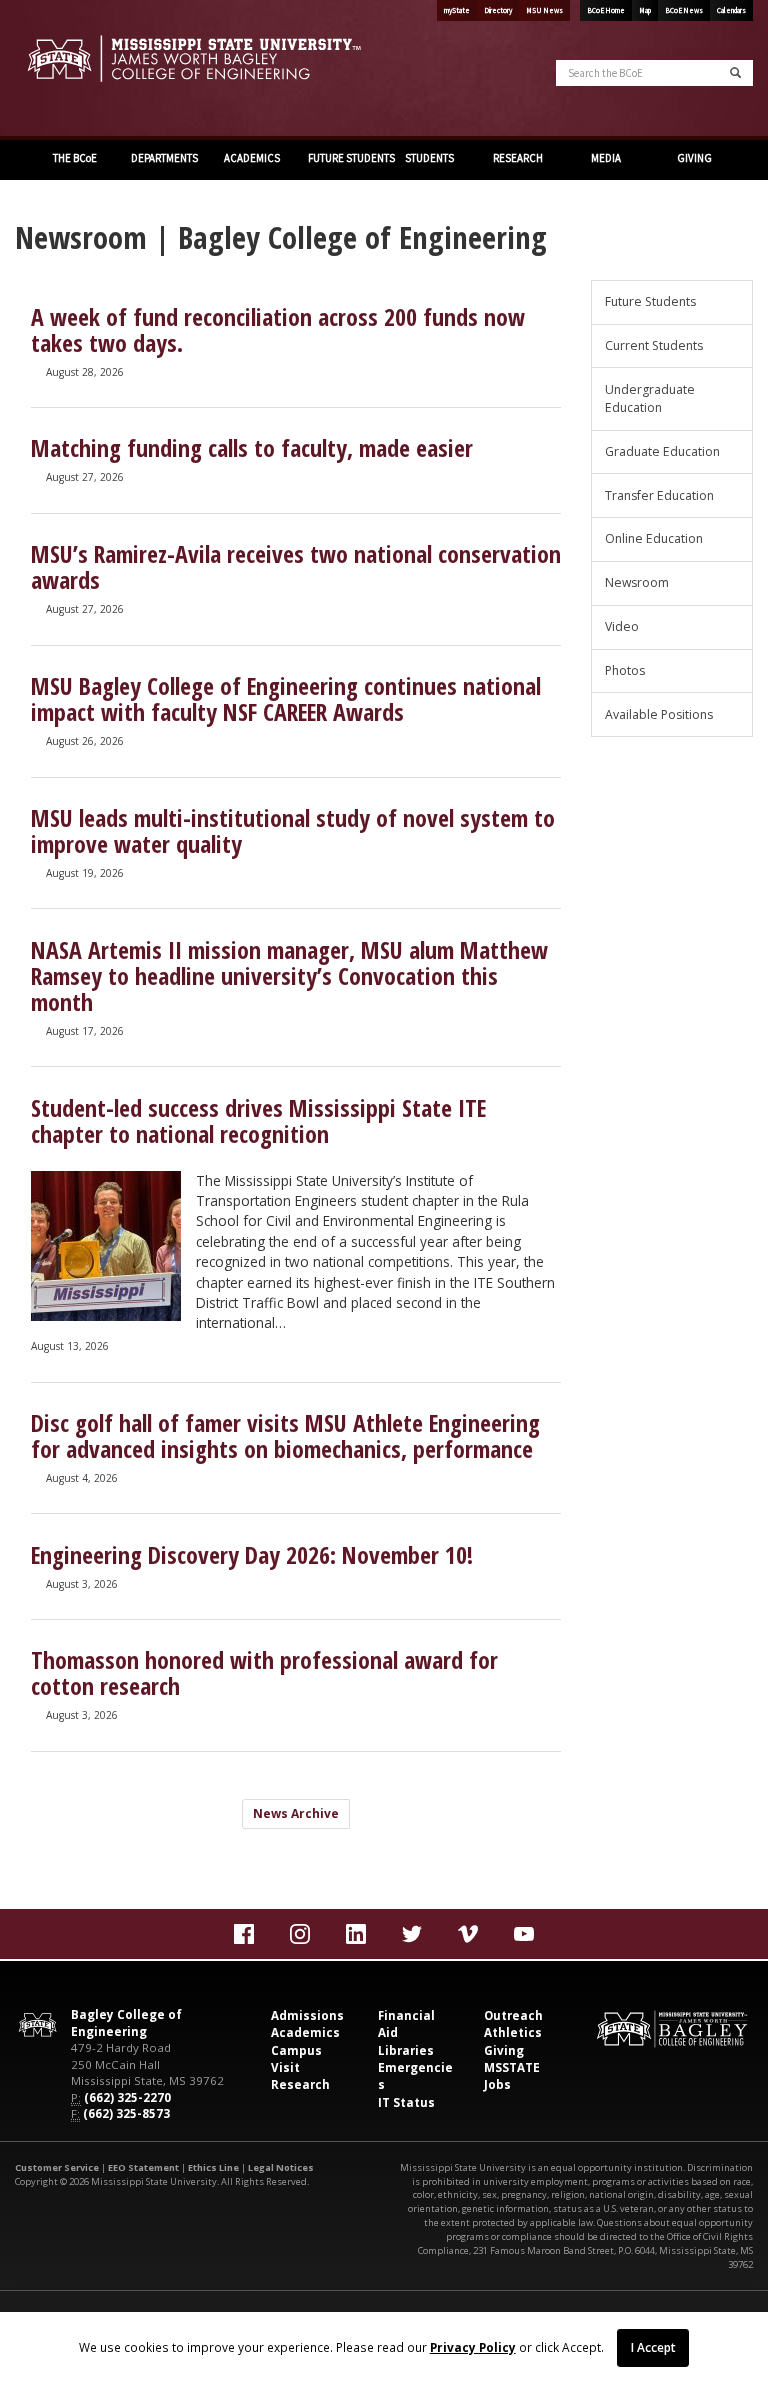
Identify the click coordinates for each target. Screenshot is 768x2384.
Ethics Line (213, 2167)
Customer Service (57, 2167)
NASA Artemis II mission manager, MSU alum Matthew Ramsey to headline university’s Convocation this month (289, 976)
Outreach (513, 2015)
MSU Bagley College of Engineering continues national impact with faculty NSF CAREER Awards (286, 699)
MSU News (544, 10)
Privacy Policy (473, 2347)
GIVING (693, 158)
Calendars (731, 10)
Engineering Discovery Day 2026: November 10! (252, 1555)
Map (645, 10)
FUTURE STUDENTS (345, 158)
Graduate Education (662, 451)
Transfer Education (659, 495)
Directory (498, 10)
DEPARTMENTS (163, 158)
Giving (504, 2050)
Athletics (513, 2032)
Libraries (406, 2050)
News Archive (296, 1813)
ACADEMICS (251, 158)
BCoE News (684, 10)
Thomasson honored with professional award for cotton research (264, 1673)
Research (300, 2084)
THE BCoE (74, 158)
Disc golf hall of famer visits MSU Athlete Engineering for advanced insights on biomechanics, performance (285, 1436)
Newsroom (637, 582)
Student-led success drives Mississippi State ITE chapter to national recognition (258, 1121)
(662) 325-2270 (127, 2097)
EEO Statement (143, 2167)
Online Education (654, 538)
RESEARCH (517, 158)
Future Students (650, 301)
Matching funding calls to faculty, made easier (252, 448)
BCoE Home (606, 10)
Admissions (307, 2015)
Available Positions (659, 714)
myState (457, 10)
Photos (625, 670)
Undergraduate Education (650, 398)
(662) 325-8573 (126, 2113)
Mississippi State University (65, 70)
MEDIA (605, 158)
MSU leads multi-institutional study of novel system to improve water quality (293, 831)
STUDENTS (428, 158)
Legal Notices (281, 2167)
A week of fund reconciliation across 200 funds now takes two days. (278, 330)
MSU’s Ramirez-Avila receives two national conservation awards (296, 567)
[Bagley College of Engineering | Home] (192, 58)
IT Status (406, 2102)
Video (622, 626)
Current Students (654, 345)
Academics (305, 2032)
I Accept (653, 2347)
